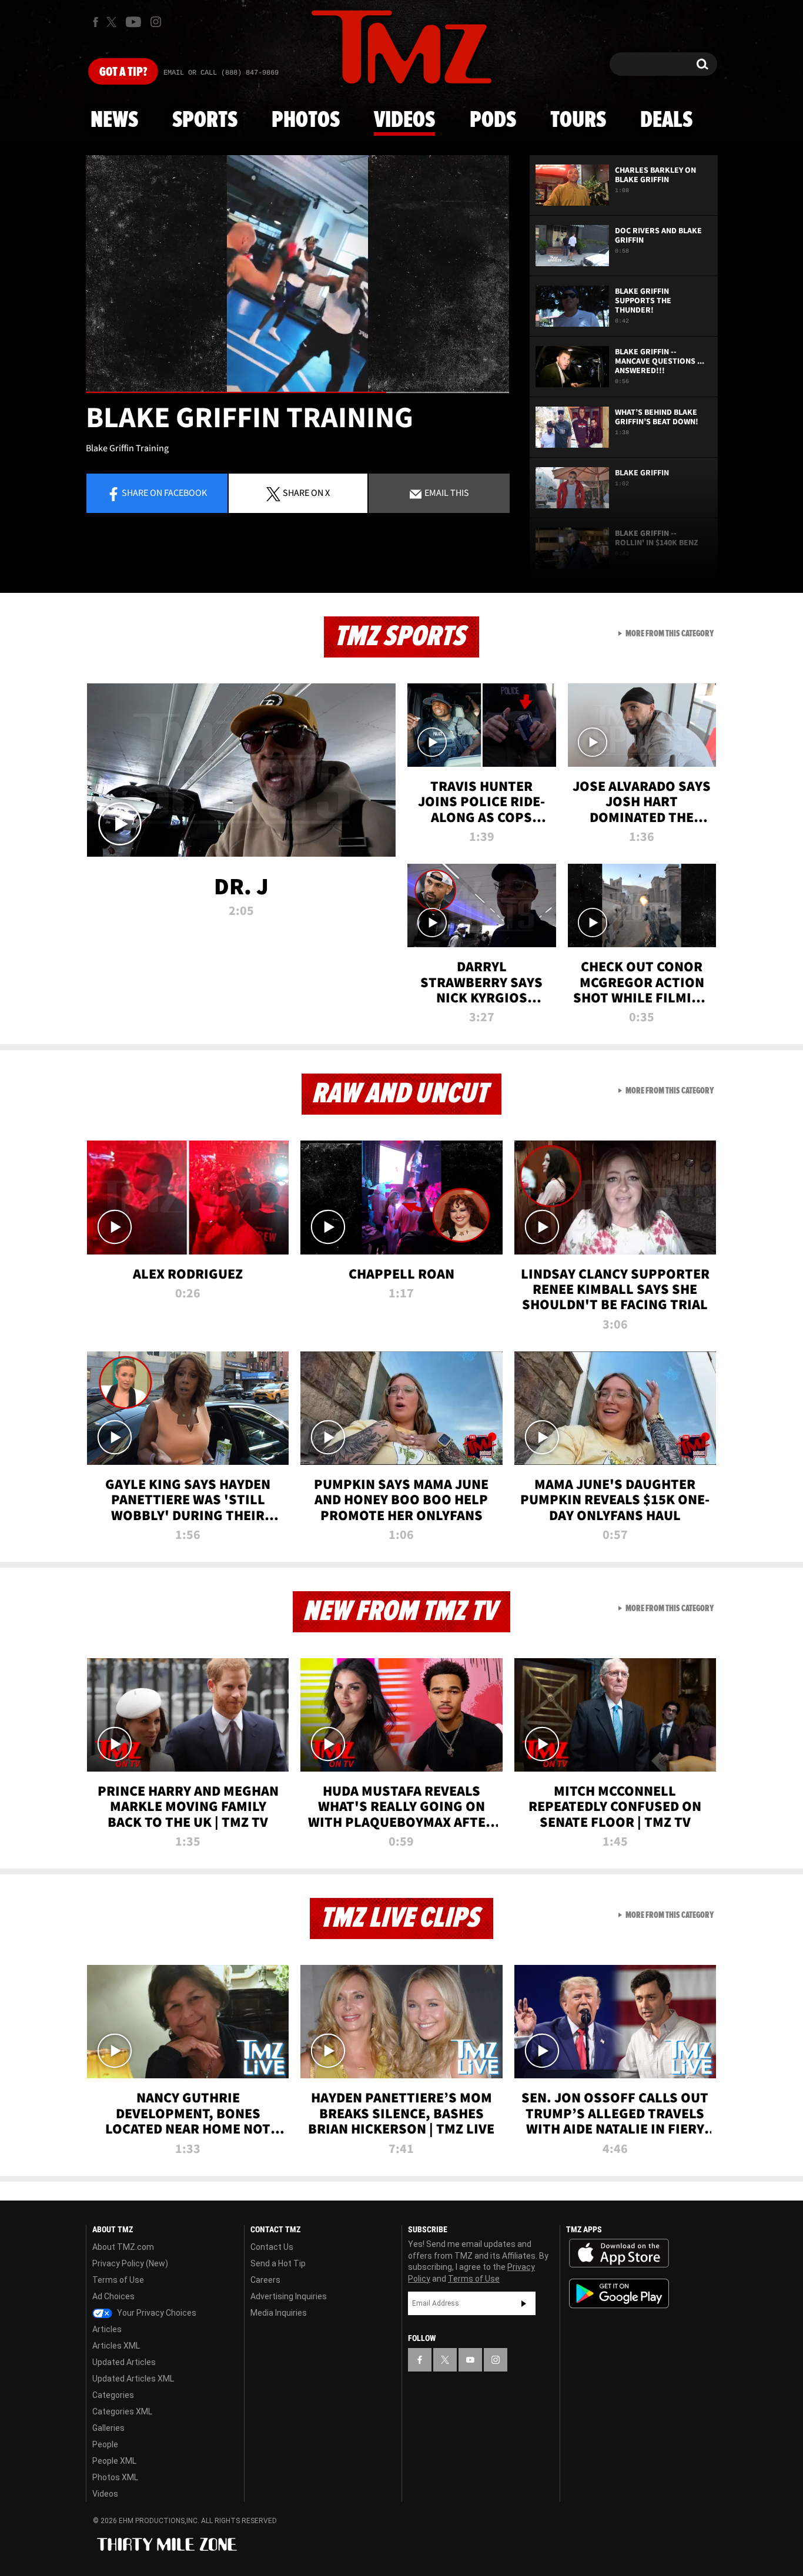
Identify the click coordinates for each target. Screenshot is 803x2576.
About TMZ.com (123, 2247)
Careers (265, 2280)
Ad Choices (113, 2296)
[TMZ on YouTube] (470, 2360)
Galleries (108, 2428)
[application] (297, 274)
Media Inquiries (279, 2313)
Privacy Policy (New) (130, 2263)
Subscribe (524, 2303)
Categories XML (122, 2411)
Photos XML (115, 2477)
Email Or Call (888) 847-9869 (221, 73)
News (114, 120)
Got (123, 72)
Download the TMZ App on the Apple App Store (619, 2253)
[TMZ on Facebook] (96, 22)
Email (446, 492)
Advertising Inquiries (289, 2296)
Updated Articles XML (133, 2379)
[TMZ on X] (113, 22)
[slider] (297, 392)
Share (164, 492)
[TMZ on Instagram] (156, 22)
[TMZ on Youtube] (133, 22)
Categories (113, 2395)
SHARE (306, 492)
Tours (578, 120)
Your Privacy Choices (156, 2313)
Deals (666, 120)
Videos (404, 120)
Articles (107, 2329)
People (105, 2444)
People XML (114, 2461)
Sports (205, 120)
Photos (306, 120)
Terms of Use (118, 2280)
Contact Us (272, 2247)
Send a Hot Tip (278, 2263)
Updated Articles (124, 2362)
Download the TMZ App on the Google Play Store (619, 2294)
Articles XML (116, 2346)
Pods (493, 120)
